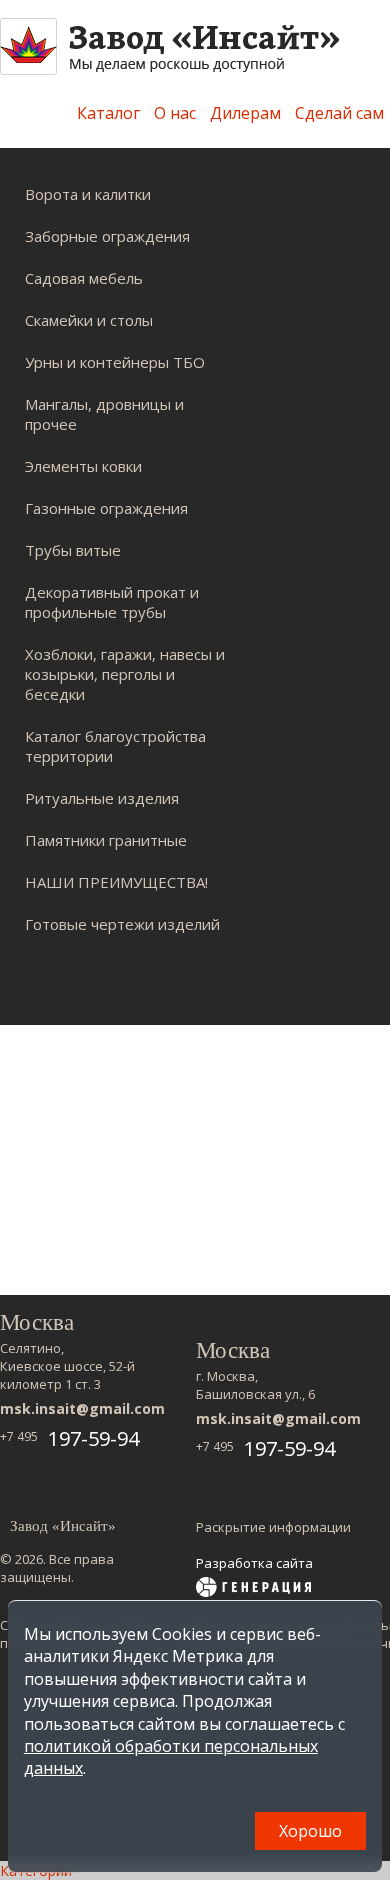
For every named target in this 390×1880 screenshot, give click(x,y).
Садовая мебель (84, 278)
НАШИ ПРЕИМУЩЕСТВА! (116, 882)
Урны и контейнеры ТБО (115, 362)
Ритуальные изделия (102, 798)
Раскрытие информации (273, 1527)
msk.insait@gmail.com (82, 1408)
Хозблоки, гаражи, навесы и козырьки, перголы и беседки (125, 674)
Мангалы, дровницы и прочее (104, 414)
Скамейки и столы (89, 320)
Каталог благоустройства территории (115, 746)
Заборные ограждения (107, 236)
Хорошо (310, 1831)
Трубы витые (73, 550)
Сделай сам (339, 113)
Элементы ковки (83, 466)
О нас (175, 113)
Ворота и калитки (88, 194)
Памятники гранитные (106, 840)
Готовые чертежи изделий (122, 924)
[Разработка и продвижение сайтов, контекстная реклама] (253, 1589)
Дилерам (245, 113)
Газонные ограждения (106, 508)
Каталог (108, 113)
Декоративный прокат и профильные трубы (112, 602)
